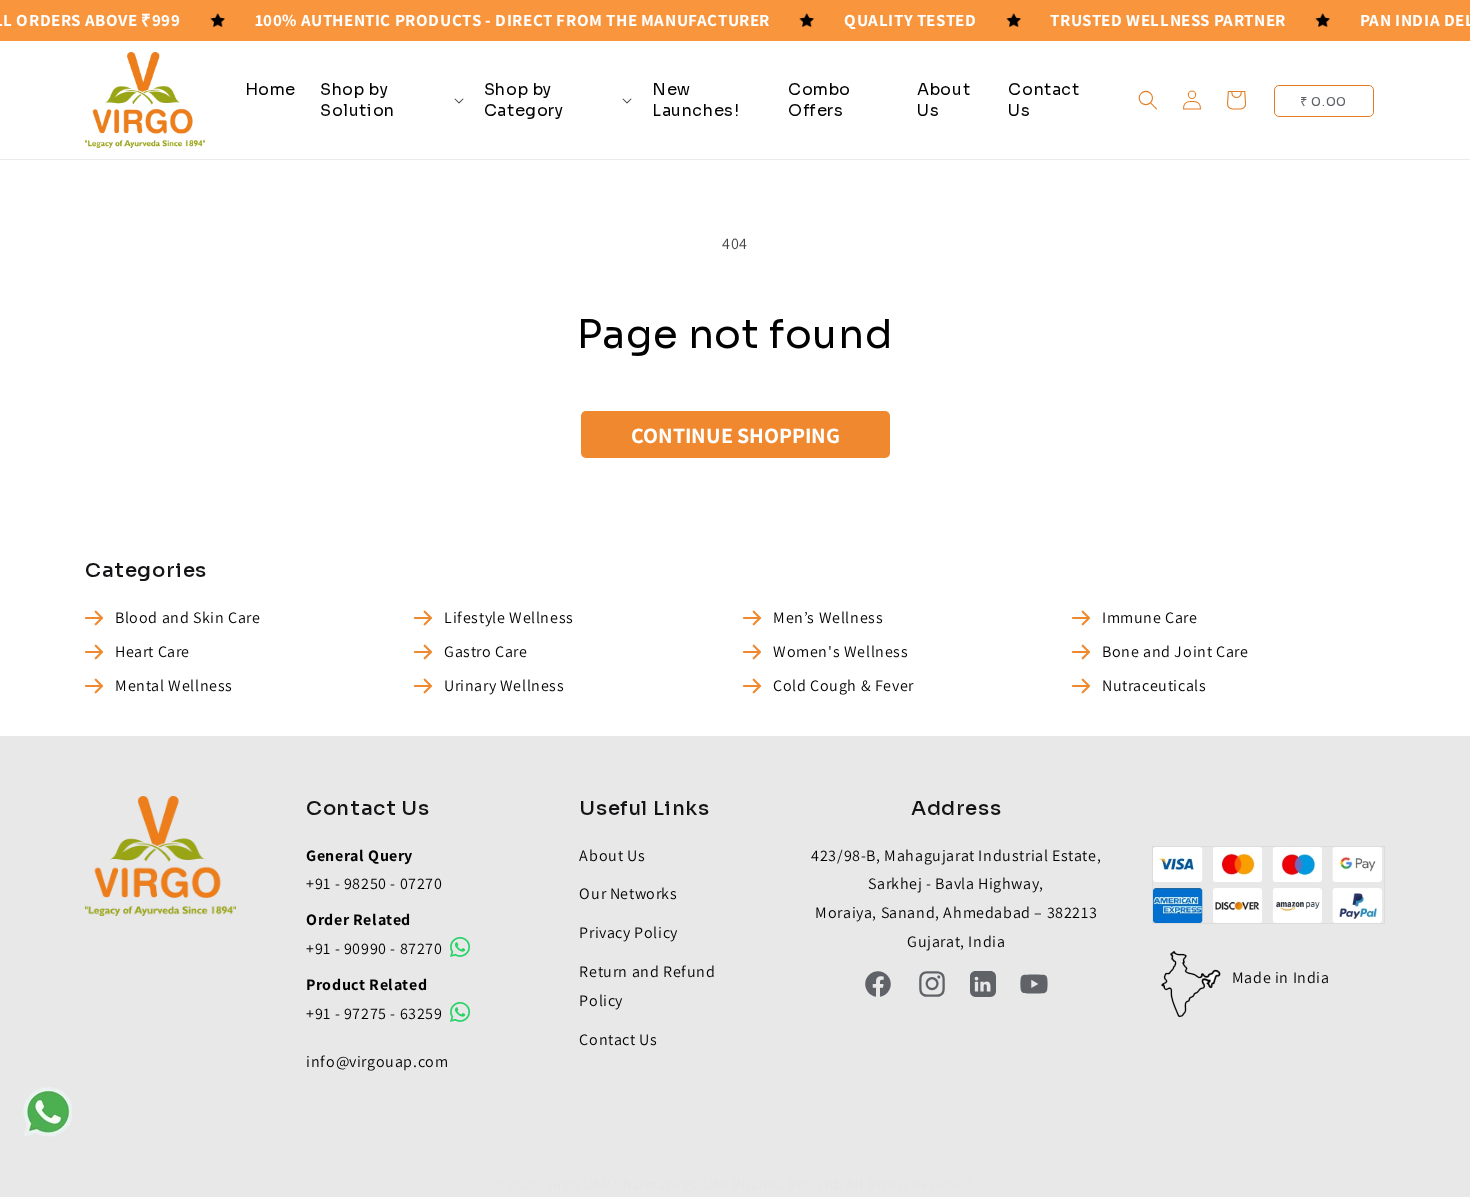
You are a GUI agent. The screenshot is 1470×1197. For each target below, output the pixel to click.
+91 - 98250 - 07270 (374, 883)
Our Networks (628, 893)
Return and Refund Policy (647, 986)
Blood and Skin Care (187, 617)
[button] (390, 100)
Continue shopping (735, 435)
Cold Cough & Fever (843, 685)
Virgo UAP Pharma (605, 1184)
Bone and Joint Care (1175, 651)
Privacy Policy (628, 932)
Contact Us (618, 1039)
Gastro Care (486, 651)
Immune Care (1150, 617)
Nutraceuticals (1154, 685)
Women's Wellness (841, 651)
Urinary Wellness (504, 685)
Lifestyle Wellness (509, 617)
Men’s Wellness (828, 617)
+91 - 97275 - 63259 (376, 1013)
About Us (612, 855)
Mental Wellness (174, 685)
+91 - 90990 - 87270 (376, 948)
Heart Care (152, 651)
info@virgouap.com (377, 1061)
